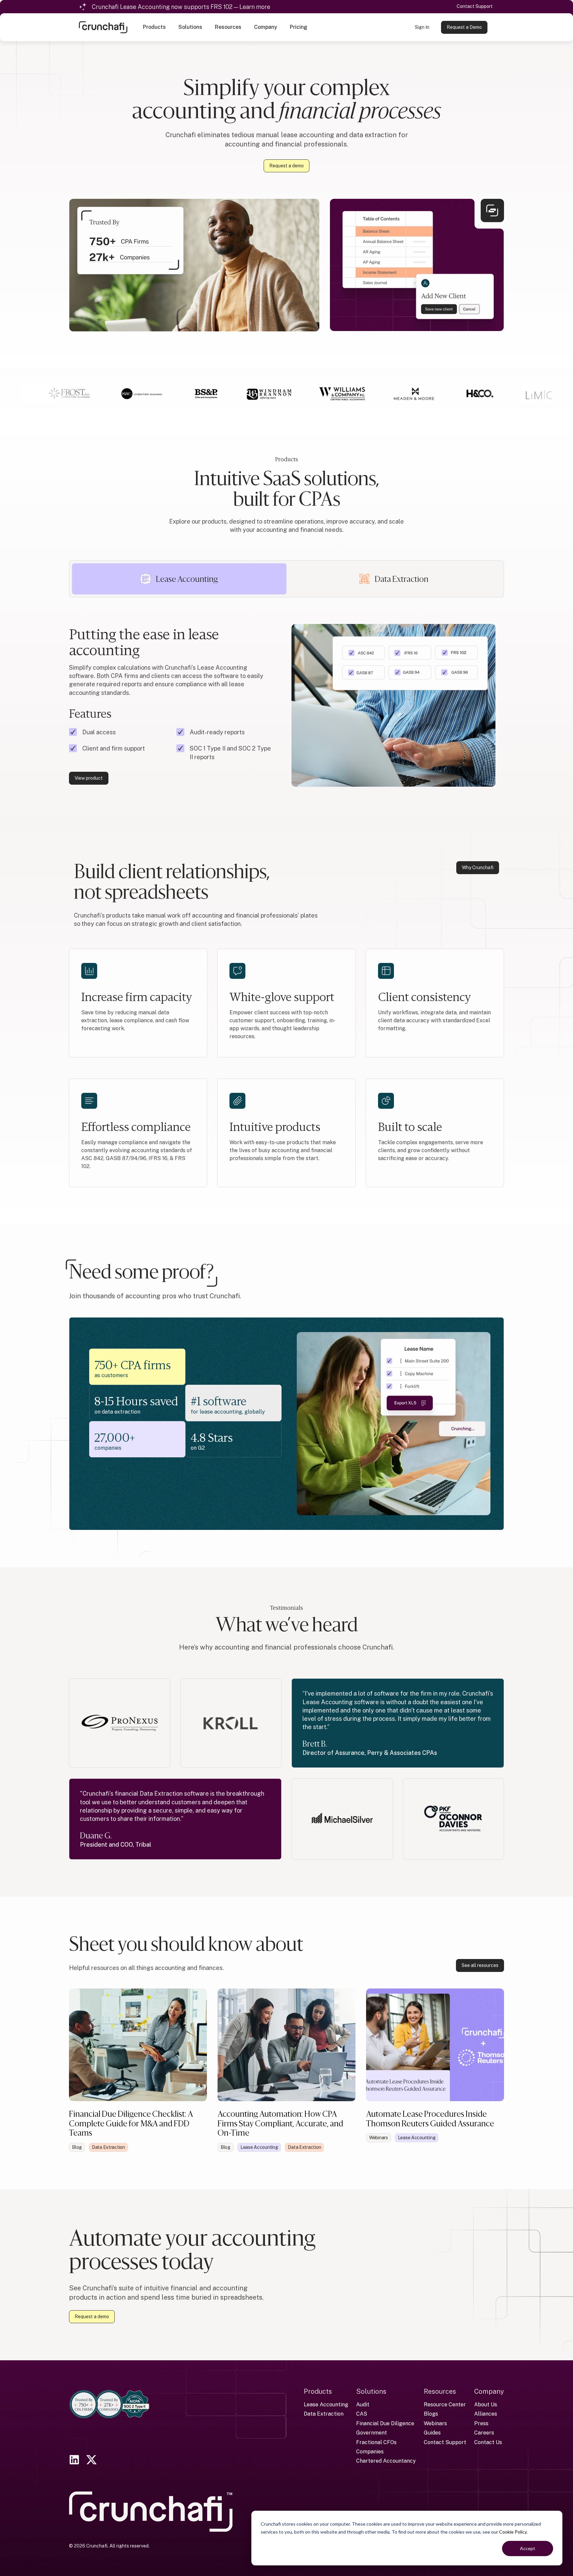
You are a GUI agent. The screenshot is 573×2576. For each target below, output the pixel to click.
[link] (103, 27)
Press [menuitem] (481, 2423)
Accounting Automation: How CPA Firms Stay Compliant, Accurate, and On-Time (280, 2123)
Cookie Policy (513, 2532)
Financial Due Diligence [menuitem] (385, 2423)
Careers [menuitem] (484, 2433)
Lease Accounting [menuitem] (326, 2405)
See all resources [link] (480, 1965)
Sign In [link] (422, 27)
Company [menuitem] (489, 2391)
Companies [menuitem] (370, 2452)
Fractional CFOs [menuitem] (376, 2442)
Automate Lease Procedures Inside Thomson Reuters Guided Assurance (430, 2119)
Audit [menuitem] (363, 2405)
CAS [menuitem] (362, 2414)
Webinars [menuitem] (435, 2423)
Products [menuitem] (318, 2391)
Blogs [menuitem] (431, 2414)
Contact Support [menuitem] (445, 2442)
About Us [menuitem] (486, 2405)
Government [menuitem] (372, 2433)
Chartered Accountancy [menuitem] (386, 2461)
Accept (528, 2548)
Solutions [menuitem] (371, 2391)
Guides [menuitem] (432, 2433)
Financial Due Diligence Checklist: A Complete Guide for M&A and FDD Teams (131, 2123)
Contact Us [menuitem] (488, 2442)
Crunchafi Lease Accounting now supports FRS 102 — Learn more (181, 7)
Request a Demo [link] (464, 27)
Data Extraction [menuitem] (324, 2414)
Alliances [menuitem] (486, 2414)
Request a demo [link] (286, 166)
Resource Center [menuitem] (445, 2405)
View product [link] (89, 778)
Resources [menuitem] (440, 2391)
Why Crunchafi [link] (478, 868)
